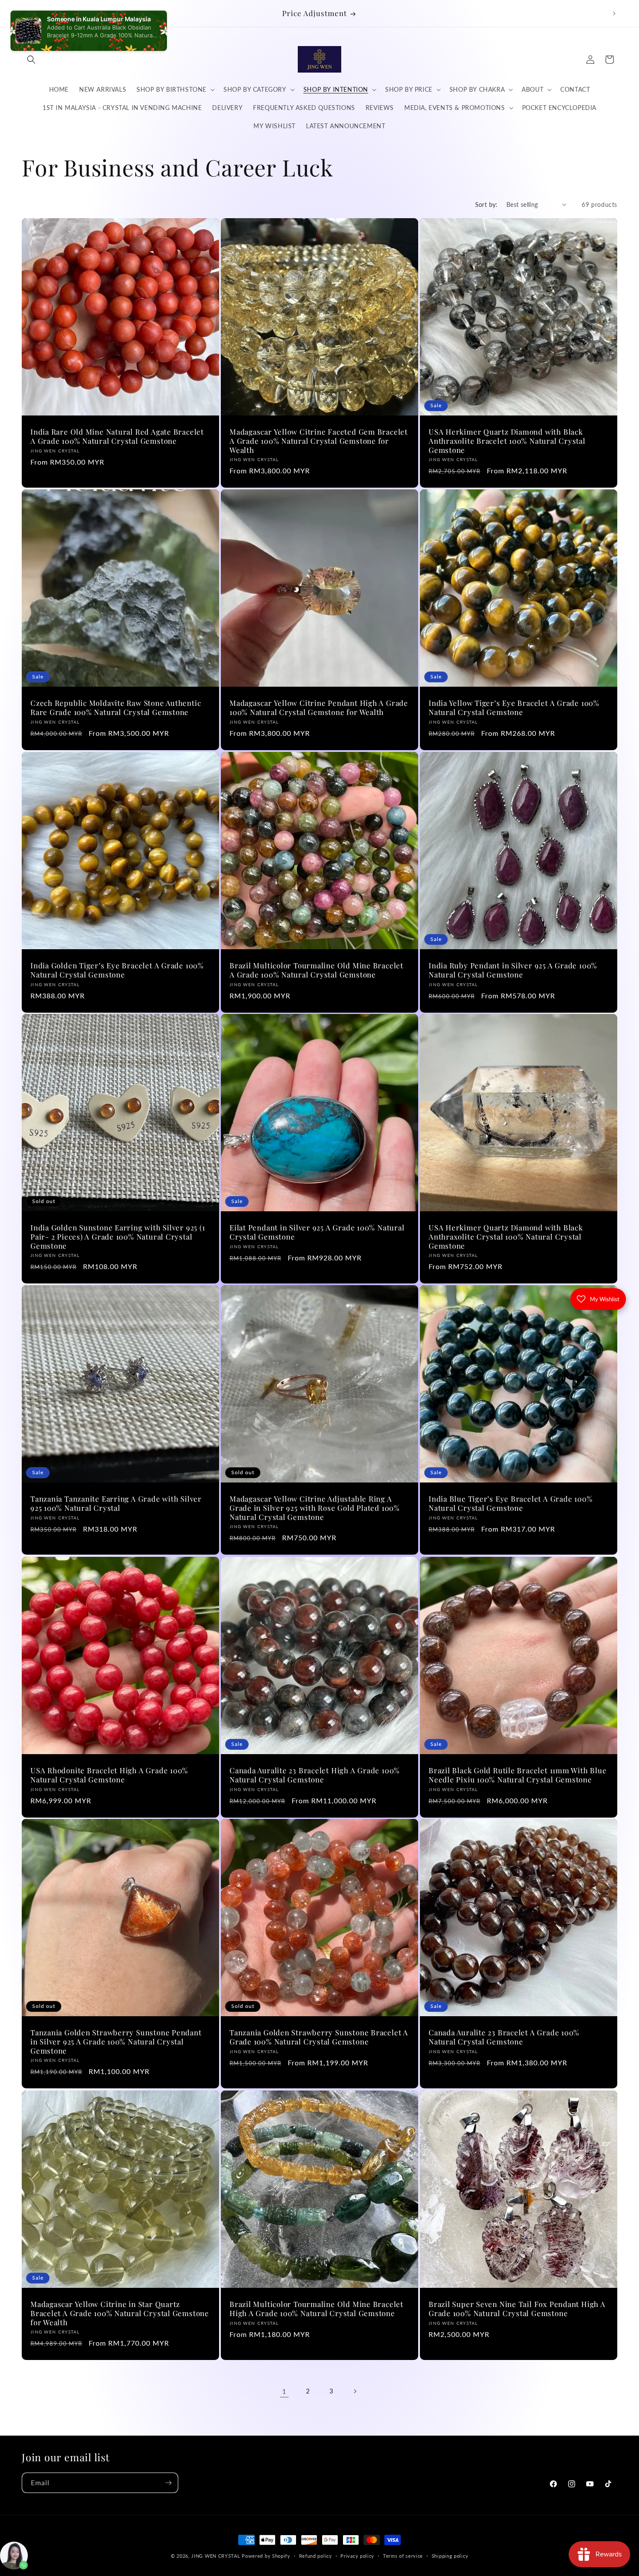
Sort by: (486, 204)
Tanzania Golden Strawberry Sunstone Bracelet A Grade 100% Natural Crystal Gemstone (319, 2037)
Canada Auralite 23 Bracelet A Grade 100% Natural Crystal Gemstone (504, 2037)
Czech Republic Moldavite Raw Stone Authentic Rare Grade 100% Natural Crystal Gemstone (116, 708)
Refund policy (316, 2556)
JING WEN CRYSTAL (216, 2556)
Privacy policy (357, 2556)
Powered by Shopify (266, 2556)
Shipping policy (450, 2556)
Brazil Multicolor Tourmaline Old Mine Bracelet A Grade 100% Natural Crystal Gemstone (316, 970)
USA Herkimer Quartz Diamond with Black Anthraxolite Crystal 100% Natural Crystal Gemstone (506, 1236)
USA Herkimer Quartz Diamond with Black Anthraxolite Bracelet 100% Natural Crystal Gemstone (507, 441)
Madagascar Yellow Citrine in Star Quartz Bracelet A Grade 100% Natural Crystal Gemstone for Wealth (120, 2313)
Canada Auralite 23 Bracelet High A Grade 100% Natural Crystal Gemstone (315, 1775)
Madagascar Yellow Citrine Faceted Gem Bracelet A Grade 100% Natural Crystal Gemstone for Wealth (319, 441)
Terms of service (403, 2556)
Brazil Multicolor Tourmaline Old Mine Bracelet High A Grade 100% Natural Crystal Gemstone (316, 2309)
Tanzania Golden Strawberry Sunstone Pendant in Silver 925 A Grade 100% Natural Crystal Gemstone (116, 2041)
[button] (31, 60)
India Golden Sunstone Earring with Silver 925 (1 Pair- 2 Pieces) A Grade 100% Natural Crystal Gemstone (118, 1236)
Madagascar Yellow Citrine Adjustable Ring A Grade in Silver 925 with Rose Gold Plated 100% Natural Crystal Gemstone (315, 1508)
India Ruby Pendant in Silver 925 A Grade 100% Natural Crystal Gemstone (513, 970)
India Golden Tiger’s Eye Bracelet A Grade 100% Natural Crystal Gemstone (117, 970)
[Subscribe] (168, 2483)
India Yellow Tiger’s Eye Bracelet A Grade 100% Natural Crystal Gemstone (514, 708)
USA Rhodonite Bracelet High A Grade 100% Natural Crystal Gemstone (109, 1775)
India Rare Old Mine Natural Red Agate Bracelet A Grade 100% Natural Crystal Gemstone (117, 436)
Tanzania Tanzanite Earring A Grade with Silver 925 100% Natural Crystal (116, 1503)
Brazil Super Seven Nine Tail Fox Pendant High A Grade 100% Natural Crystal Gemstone (517, 2309)
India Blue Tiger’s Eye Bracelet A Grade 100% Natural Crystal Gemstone (511, 1503)
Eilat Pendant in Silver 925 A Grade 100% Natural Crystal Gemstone (317, 1232)
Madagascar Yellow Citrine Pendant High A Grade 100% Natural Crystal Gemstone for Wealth (319, 708)
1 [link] (284, 2391)
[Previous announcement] (25, 13)
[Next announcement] (614, 13)
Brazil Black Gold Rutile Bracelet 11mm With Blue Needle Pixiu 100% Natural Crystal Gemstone (518, 1775)
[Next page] (355, 2391)
